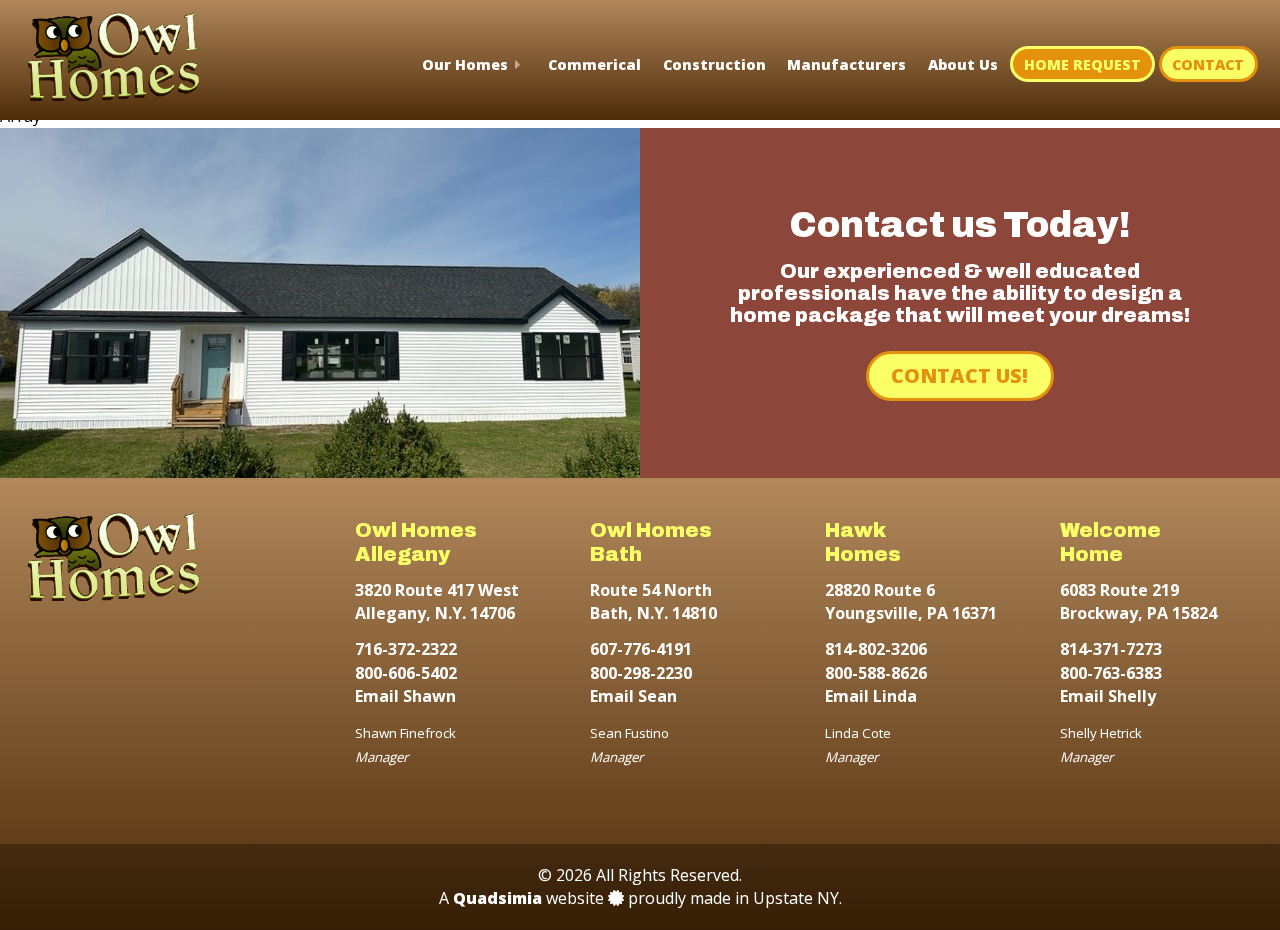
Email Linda (871, 696)
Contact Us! (959, 375)
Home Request (1082, 64)
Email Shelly (1108, 696)
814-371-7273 (1111, 649)
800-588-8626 (876, 673)
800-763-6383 (1111, 673)
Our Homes (465, 64)
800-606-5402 (406, 673)
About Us (963, 64)
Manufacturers (846, 64)
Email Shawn (405, 696)
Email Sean (633, 696)
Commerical (594, 64)
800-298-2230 (641, 673)
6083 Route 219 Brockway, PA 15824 (1138, 601)
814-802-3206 (876, 649)
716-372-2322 (406, 649)
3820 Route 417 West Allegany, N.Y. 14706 (437, 601)
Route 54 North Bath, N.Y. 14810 (653, 601)
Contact (1208, 64)
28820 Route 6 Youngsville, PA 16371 (911, 601)
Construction (714, 64)
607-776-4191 (641, 649)
